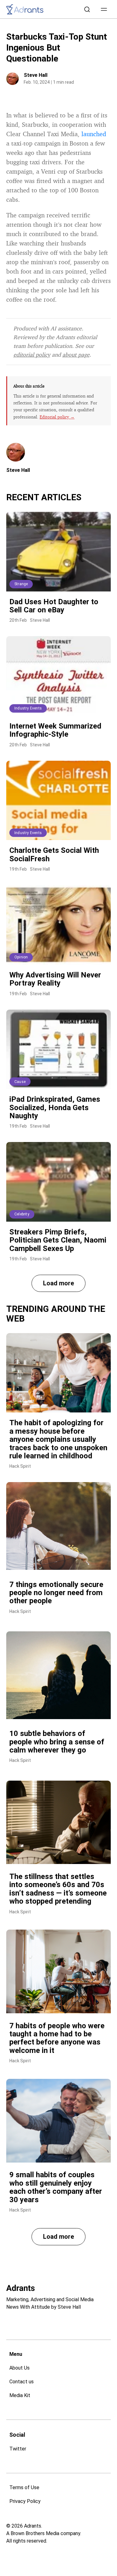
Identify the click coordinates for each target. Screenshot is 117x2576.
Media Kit (20, 2395)
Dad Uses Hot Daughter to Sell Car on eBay (54, 606)
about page (76, 354)
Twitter (18, 2449)
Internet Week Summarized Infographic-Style (55, 730)
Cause (20, 1082)
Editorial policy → (57, 417)
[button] (104, 9)
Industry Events (28, 708)
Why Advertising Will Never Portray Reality (55, 979)
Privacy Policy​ (25, 2501)
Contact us (22, 2382)
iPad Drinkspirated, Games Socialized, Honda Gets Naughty (55, 1108)
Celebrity (22, 1214)
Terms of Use (24, 2487)
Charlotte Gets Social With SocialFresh (54, 854)
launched (94, 134)
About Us (19, 2368)
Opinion (21, 957)
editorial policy (32, 354)
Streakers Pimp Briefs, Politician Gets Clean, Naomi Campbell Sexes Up (58, 1240)
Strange (21, 584)
